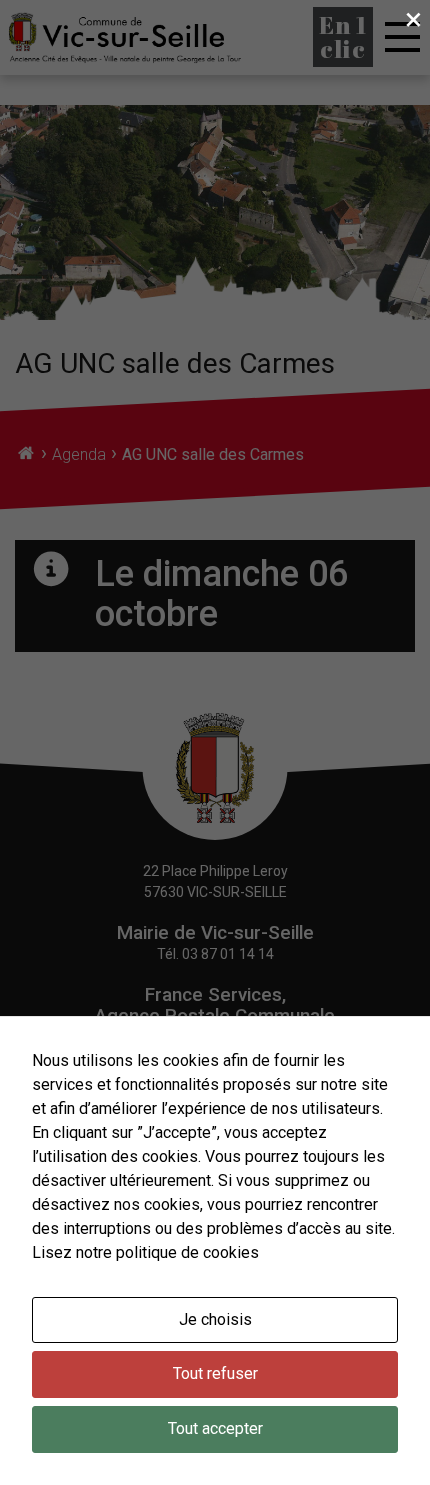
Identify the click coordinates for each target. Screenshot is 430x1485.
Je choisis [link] (215, 1319)
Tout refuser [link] (215, 1373)
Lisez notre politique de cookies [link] (145, 1252)
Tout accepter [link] (215, 1428)
